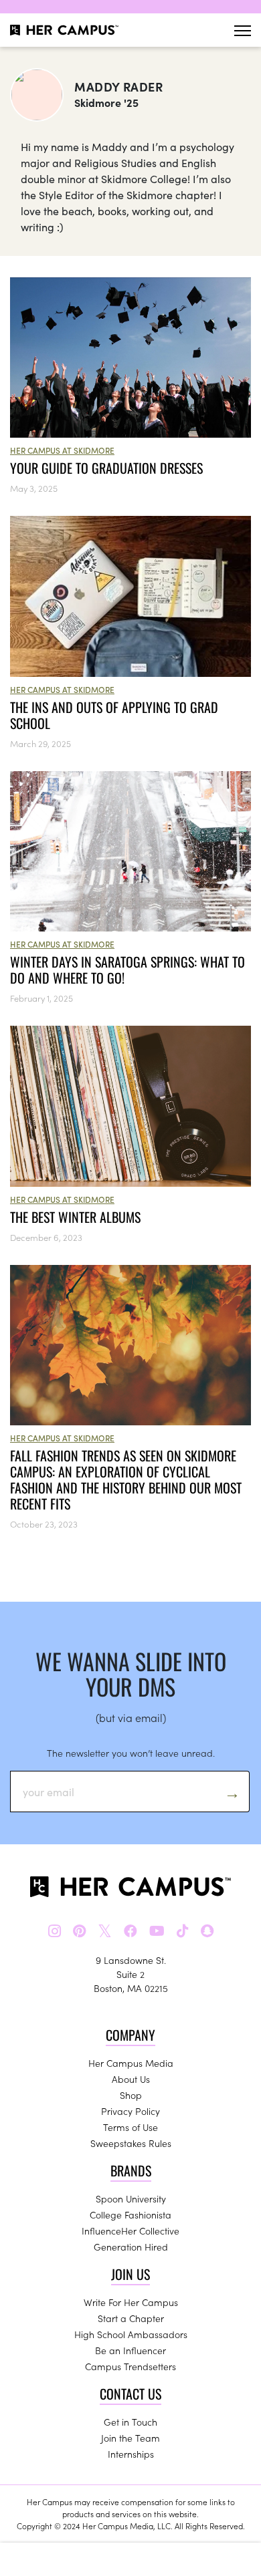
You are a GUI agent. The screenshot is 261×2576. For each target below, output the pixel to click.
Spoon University (131, 2198)
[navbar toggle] (243, 30)
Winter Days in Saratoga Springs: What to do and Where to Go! (127, 970)
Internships (131, 2454)
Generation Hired (131, 2247)
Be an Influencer (130, 2350)
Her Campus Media (131, 2063)
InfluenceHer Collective (130, 2231)
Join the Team (130, 2438)
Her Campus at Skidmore (62, 450)
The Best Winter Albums (75, 1217)
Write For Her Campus (131, 2302)
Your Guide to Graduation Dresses (106, 468)
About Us (131, 2079)
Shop (131, 2095)
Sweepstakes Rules (131, 2143)
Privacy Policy (130, 2111)
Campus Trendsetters (130, 2366)
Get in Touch (130, 2422)
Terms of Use (130, 2127)
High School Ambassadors (131, 2334)
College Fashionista (130, 2214)
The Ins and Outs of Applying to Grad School (114, 715)
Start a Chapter (131, 2318)
